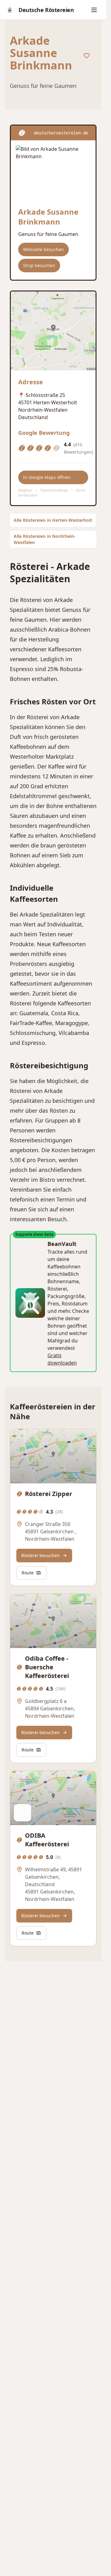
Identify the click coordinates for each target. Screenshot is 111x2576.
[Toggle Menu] (95, 10)
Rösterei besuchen (41, 1555)
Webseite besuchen (43, 249)
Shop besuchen (39, 265)
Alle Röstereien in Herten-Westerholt (53, 520)
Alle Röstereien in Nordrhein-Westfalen (45, 539)
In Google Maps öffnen (47, 477)
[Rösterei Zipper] (53, 1456)
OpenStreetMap (54, 490)
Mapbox (25, 490)
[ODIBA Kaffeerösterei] (53, 1798)
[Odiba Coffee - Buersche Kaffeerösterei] (53, 1621)
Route (28, 1573)
